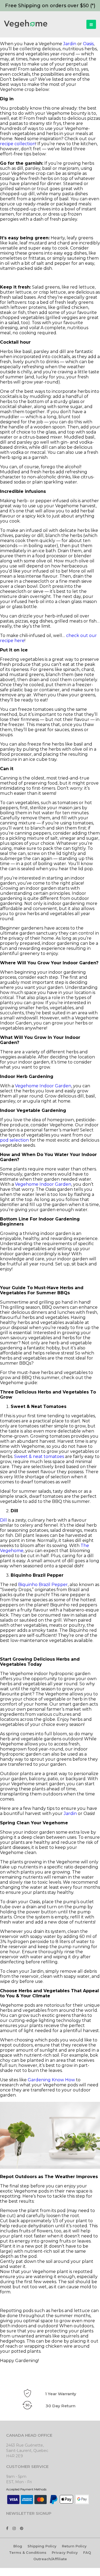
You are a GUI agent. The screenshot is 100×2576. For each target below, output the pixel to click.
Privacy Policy (65, 2552)
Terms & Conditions (28, 2552)
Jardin (70, 44)
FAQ (87, 2552)
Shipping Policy (42, 2546)
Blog (18, 2546)
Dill (3, 1520)
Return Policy (74, 2546)
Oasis (88, 44)
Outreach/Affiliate (50, 2559)
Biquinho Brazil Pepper (43, 1585)
